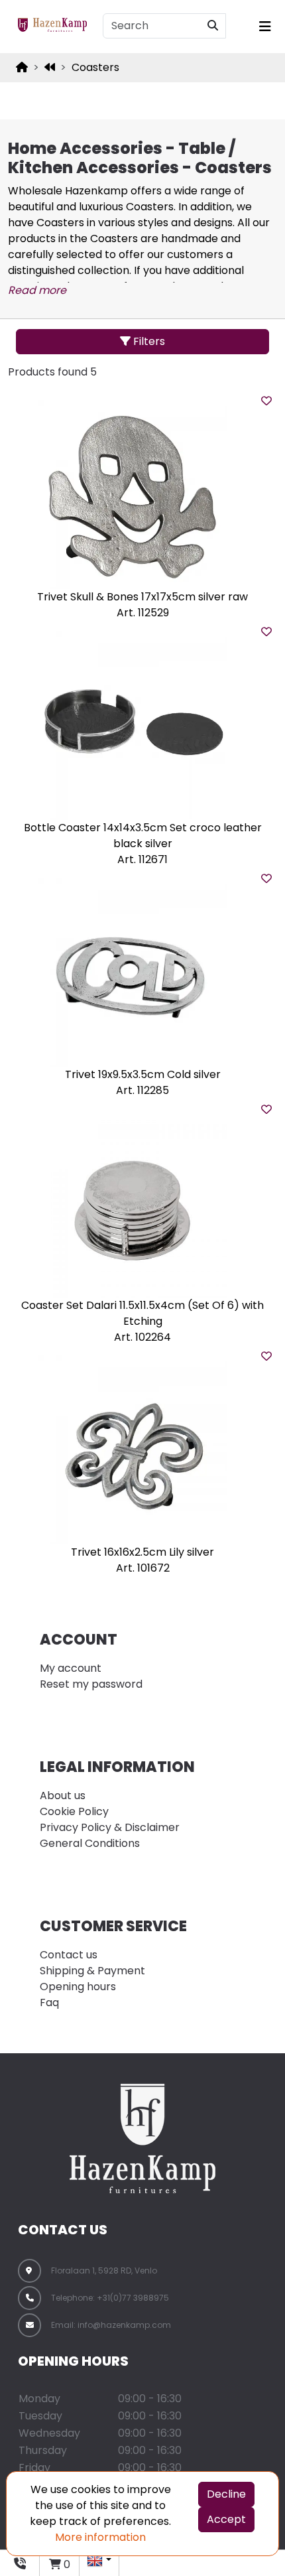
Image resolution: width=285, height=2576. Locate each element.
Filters (148, 341)
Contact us (69, 1955)
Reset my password (91, 1684)
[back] (50, 68)
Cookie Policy (74, 1811)
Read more (37, 290)
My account (71, 1668)
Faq (49, 2002)
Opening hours (78, 1987)
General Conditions (90, 1843)
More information (100, 2537)
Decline (226, 2494)
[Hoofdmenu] (263, 27)
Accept (226, 2519)
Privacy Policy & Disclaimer (110, 1827)
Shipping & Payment (92, 1971)
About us (63, 1796)
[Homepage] (22, 67)
